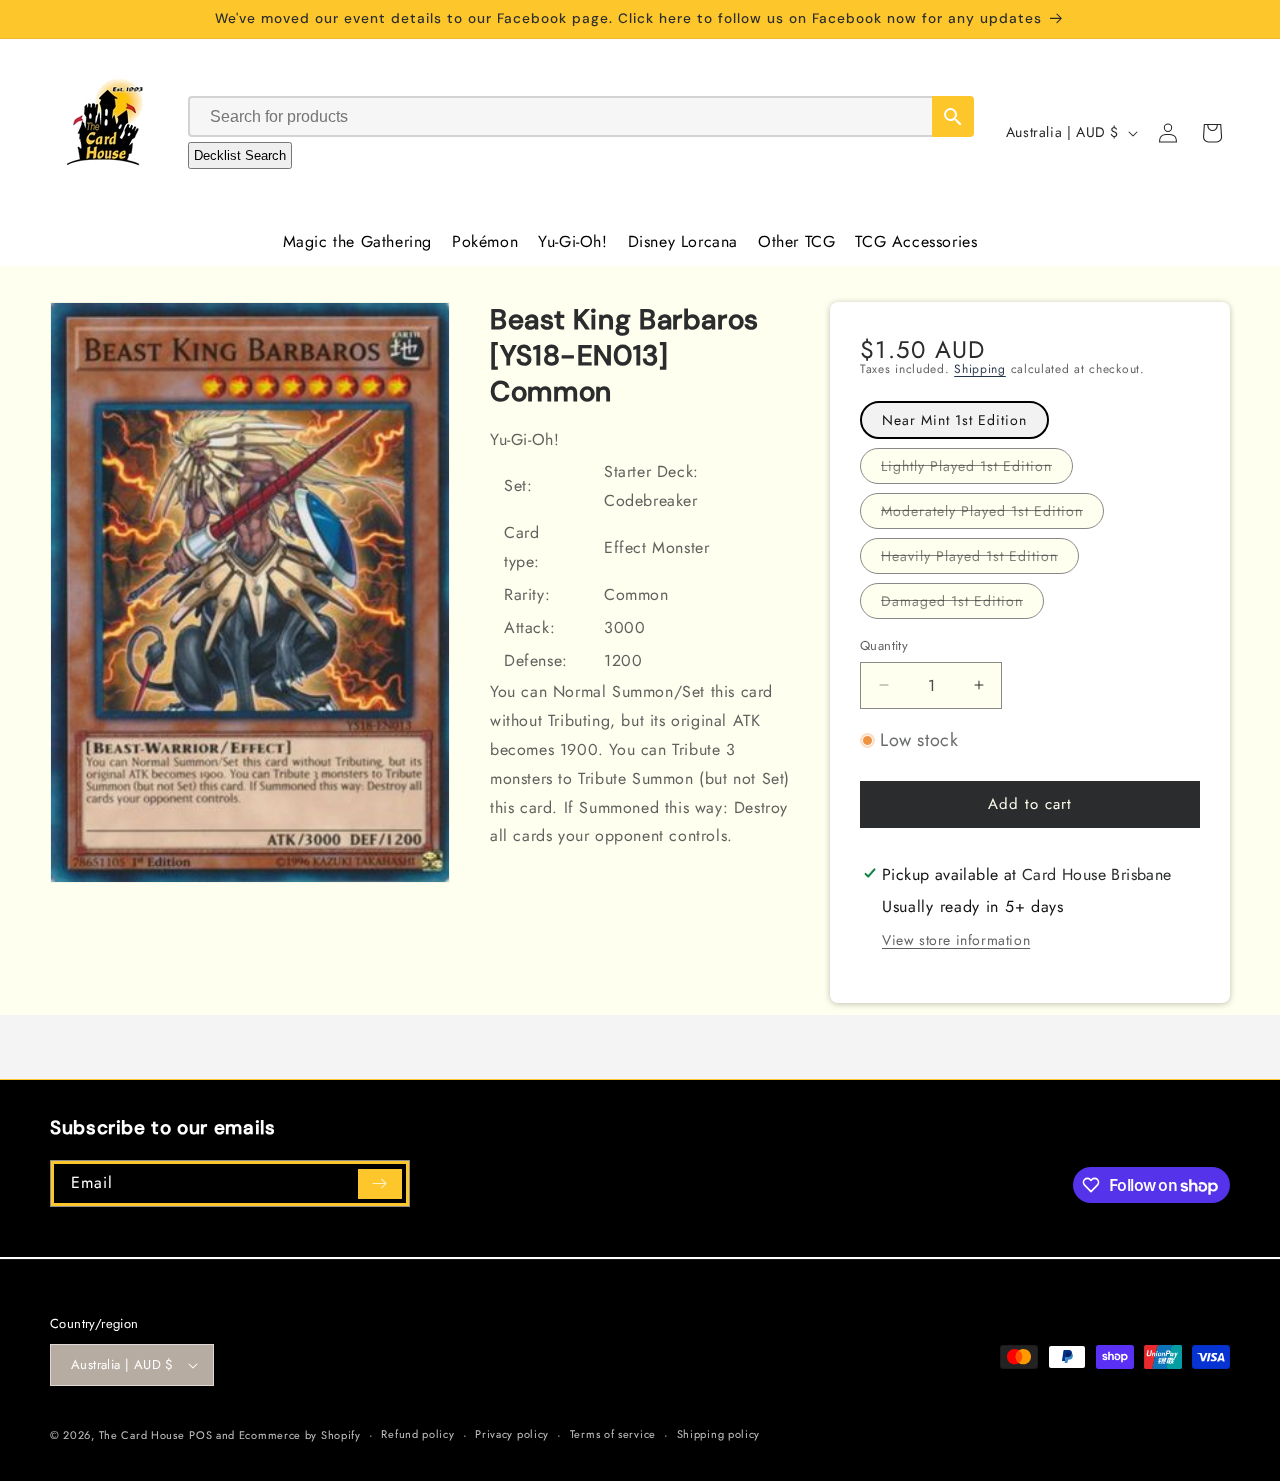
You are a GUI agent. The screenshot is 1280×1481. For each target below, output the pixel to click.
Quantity (884, 645)
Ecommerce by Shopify (300, 1435)
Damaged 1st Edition (962, 604)
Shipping (980, 369)
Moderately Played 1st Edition (992, 514)
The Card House (142, 1435)
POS (200, 1435)
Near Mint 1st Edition (954, 420)
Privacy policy (512, 1434)
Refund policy (417, 1434)
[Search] (953, 116)
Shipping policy (719, 1434)
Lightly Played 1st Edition (977, 469)
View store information (956, 940)
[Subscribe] (380, 1184)
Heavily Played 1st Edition (980, 559)
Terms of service (613, 1434)
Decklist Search (240, 155)
